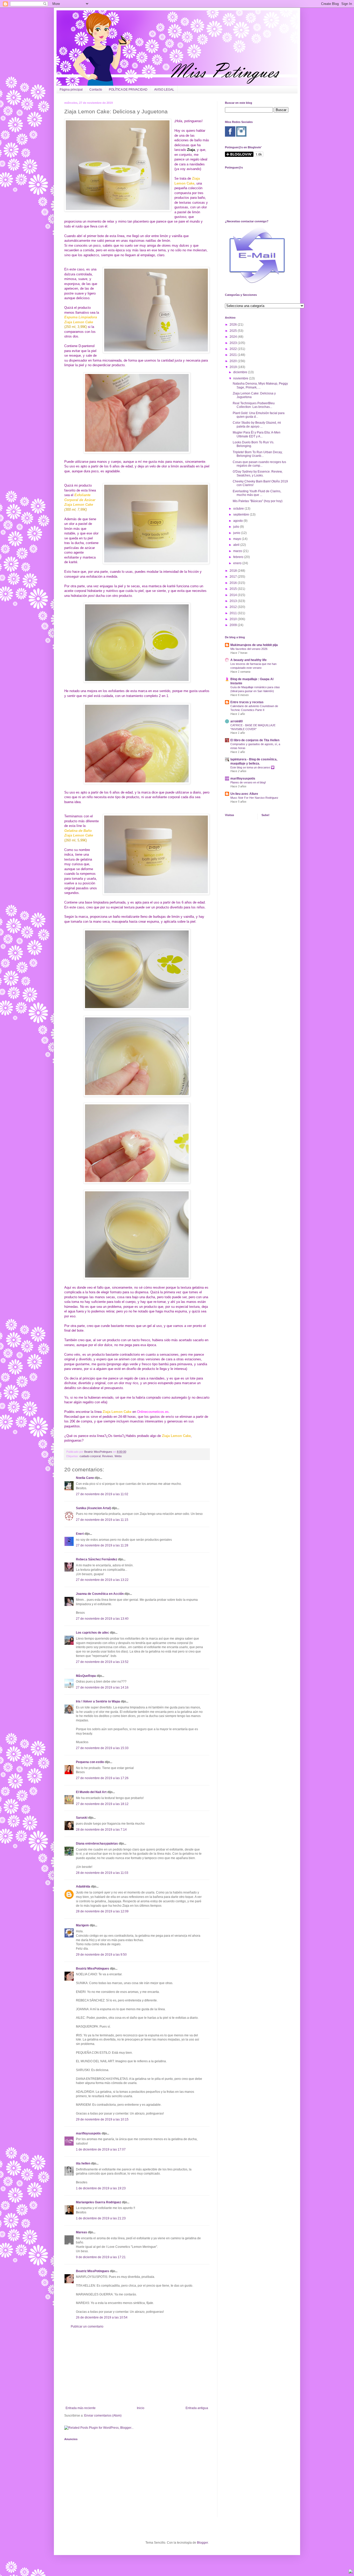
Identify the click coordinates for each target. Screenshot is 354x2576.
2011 (234, 613)
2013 (234, 601)
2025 (234, 331)
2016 (234, 583)
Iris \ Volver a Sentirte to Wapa (98, 1701)
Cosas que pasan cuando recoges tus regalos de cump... (259, 464)
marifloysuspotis (88, 2133)
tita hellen (83, 2163)
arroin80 (237, 721)
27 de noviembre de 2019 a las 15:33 (102, 1748)
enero (238, 563)
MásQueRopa (86, 1676)
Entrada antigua (197, 2408)
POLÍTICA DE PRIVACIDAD (128, 90)
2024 (234, 337)
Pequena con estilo (90, 1762)
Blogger (202, 2543)
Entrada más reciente (81, 2408)
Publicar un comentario (87, 2327)
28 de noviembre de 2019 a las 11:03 (102, 1873)
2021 (234, 355)
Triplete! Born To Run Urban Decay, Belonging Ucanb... (258, 454)
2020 (234, 361)
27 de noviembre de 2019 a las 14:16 (102, 1687)
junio (237, 533)
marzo (238, 551)
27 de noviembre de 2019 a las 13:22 (102, 1580)
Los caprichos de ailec (93, 1633)
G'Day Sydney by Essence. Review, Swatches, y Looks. (258, 473)
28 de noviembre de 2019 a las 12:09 (102, 1911)
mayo (238, 539)
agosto (238, 521)
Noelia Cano (85, 1478)
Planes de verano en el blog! (248, 782)
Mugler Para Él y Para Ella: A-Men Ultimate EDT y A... (257, 434)
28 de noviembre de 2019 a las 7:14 (101, 1830)
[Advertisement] (137, 2367)
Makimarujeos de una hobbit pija (254, 645)
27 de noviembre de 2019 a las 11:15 (102, 1520)
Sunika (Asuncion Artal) (93, 1508)
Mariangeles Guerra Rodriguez (98, 2202)
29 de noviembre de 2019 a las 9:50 (101, 1955)
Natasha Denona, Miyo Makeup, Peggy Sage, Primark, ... (260, 385)
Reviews (108, 1456)
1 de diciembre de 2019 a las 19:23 (101, 2188)
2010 (234, 619)
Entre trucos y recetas (247, 702)
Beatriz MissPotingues (99, 1452)
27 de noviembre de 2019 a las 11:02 (102, 1494)
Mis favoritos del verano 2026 (249, 649)
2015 (234, 589)
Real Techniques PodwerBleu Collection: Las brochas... (254, 405)
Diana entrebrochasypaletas (97, 1844)
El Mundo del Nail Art (91, 1792)
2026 (234, 325)
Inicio (141, 2408)
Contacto (96, 90)
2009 (234, 625)
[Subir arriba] (351, 2572)
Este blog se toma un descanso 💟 (252, 767)
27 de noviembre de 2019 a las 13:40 (102, 1619)
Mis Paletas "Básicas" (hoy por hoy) (258, 501)
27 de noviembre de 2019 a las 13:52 (102, 1662)
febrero (239, 557)
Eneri (80, 1534)
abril (237, 545)
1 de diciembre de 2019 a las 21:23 (101, 2218)
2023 (234, 343)
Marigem (82, 1925)
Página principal (71, 90)
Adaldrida (83, 1887)
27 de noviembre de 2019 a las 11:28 (102, 1545)
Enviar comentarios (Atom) (103, 2416)
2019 (234, 367)
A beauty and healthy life (249, 660)
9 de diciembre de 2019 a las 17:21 (101, 2257)
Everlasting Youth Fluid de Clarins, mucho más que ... (257, 493)
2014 (234, 595)
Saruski (82, 1818)
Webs (118, 1456)
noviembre (241, 378)
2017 (234, 577)
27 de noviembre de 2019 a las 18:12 (102, 1804)
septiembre (242, 515)
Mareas (82, 2232)
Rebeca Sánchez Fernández (97, 1559)
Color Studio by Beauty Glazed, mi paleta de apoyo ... (257, 424)
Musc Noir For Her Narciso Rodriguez (254, 798)
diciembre (241, 372)
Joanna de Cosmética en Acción (100, 1594)
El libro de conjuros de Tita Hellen (255, 740)
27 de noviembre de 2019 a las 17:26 (102, 1778)
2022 (234, 349)
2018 (234, 571)
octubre (239, 509)
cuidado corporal (90, 1456)
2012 (234, 607)
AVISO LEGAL (164, 90)
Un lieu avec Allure (244, 794)
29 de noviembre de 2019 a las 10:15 (102, 2119)
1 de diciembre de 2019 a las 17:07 (101, 2149)
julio (237, 527)
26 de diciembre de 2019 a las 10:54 (102, 2317)
